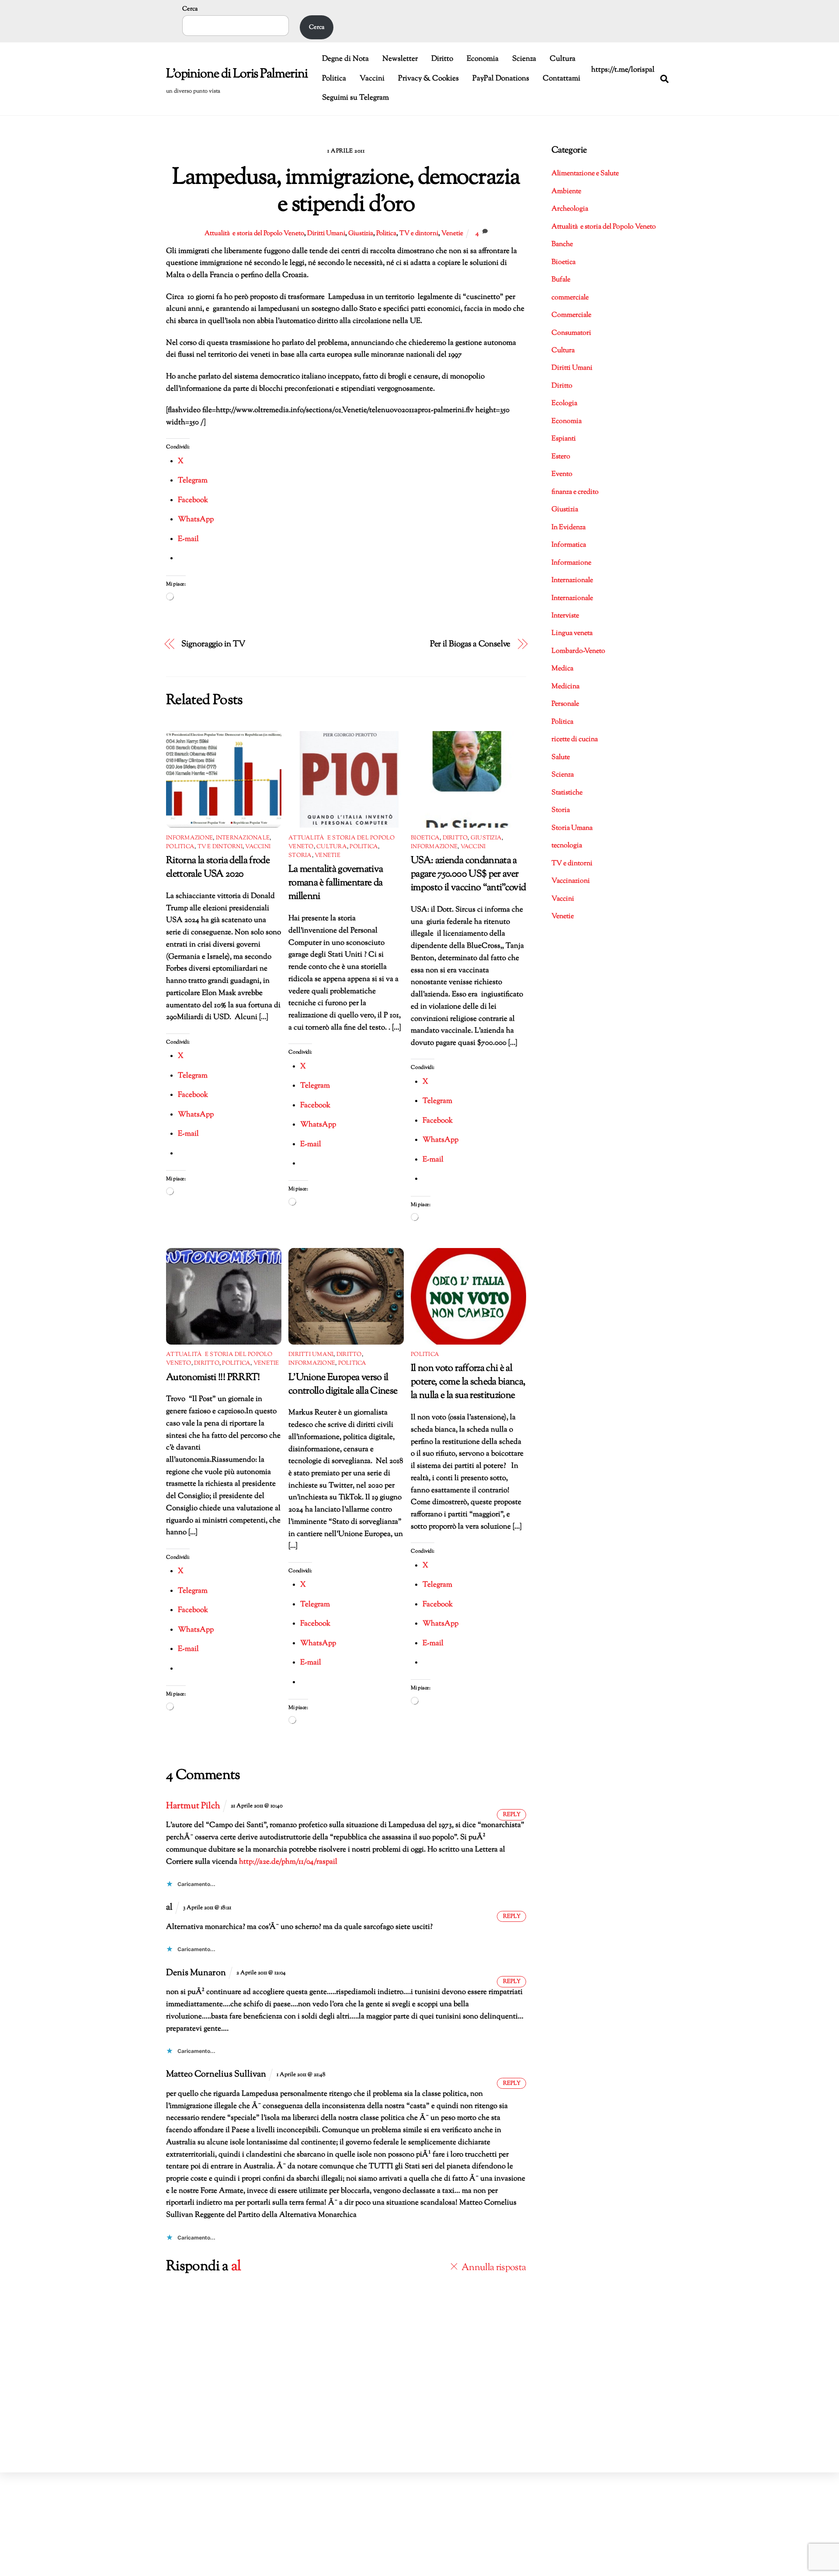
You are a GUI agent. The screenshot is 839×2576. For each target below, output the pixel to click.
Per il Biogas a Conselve (470, 644)
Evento (562, 474)
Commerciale (571, 315)
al (236, 2267)
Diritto (442, 59)
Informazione (189, 838)
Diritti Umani (326, 233)
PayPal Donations (501, 79)
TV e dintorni (419, 233)
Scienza (524, 59)
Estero (561, 457)
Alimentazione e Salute (585, 174)
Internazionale (243, 838)
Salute (561, 758)
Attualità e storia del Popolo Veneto (254, 233)
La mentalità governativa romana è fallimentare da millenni (336, 883)
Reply (512, 1815)
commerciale (570, 298)
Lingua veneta (572, 633)
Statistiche (567, 793)
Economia (483, 59)
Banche (562, 244)
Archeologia (570, 209)
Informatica (569, 545)
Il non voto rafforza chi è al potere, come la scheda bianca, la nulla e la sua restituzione (468, 1382)
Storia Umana (572, 828)
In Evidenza (569, 528)
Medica (562, 669)
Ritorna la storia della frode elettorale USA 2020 (218, 867)
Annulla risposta (494, 2268)
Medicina (565, 687)
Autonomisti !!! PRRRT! (213, 1378)
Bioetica (425, 838)
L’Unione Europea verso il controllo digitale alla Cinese (343, 1384)
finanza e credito (575, 492)
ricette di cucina (575, 740)
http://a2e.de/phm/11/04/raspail (288, 1862)
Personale (565, 704)
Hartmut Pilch (193, 1806)
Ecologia (564, 404)
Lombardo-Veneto (578, 651)
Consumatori (571, 333)
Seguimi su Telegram (355, 98)
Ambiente (566, 192)
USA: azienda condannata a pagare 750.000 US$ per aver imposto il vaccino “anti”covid (468, 874)
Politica (334, 79)
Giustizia (361, 233)
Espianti (564, 439)
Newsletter (400, 59)
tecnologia (567, 846)
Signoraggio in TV (213, 644)
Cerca (190, 9)
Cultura (563, 59)
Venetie (452, 233)
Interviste (565, 616)
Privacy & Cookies (428, 79)
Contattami (562, 79)
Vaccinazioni (571, 881)
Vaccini (372, 79)
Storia (300, 856)
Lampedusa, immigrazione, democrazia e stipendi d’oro (346, 192)
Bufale (561, 280)
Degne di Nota (345, 59)
